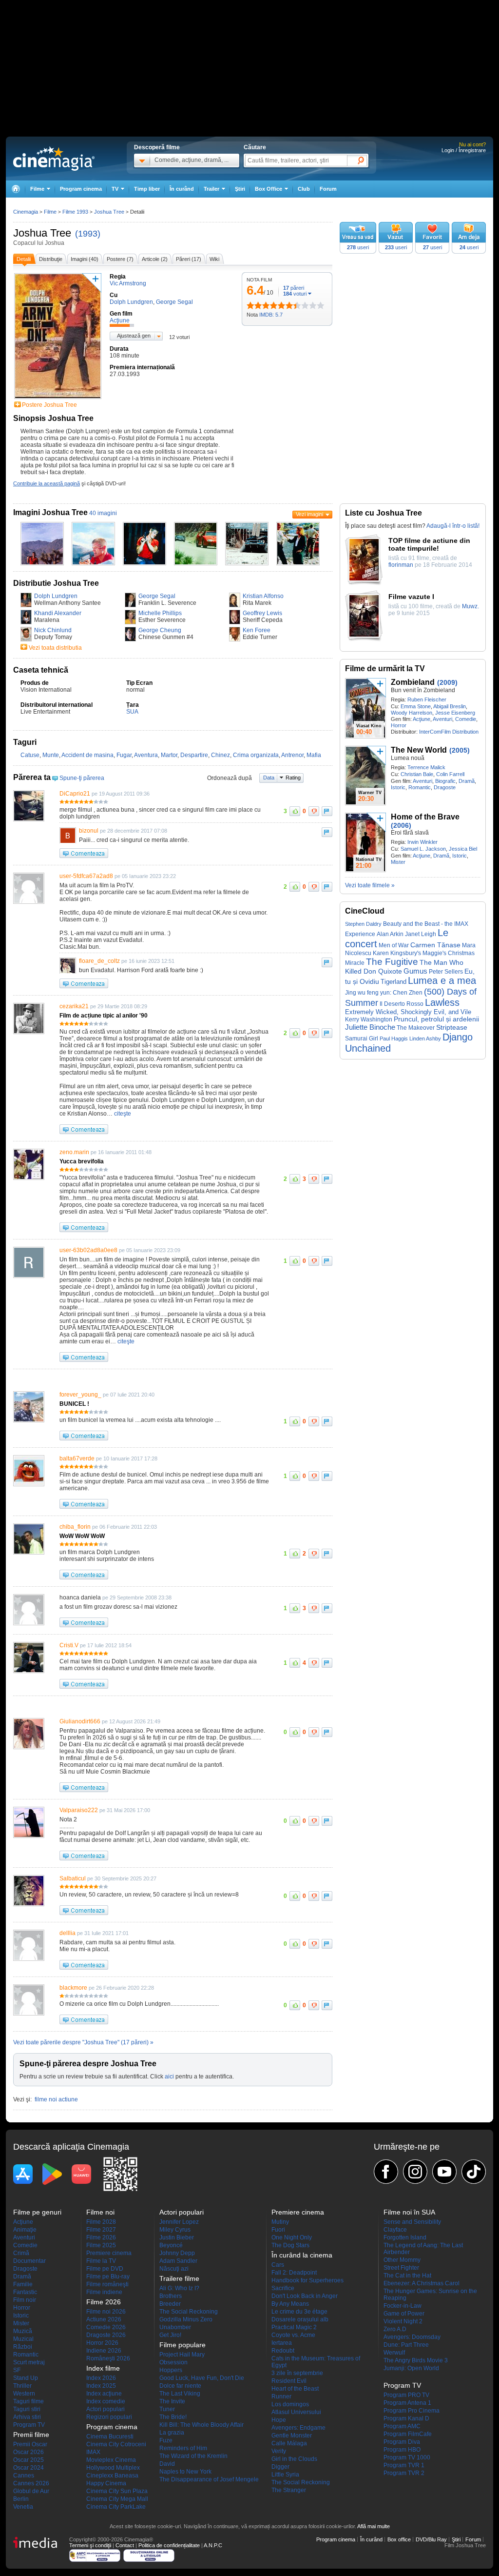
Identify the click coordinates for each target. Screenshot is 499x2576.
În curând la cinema (302, 2255)
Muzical (23, 2339)
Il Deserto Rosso (402, 1004)
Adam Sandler (178, 2261)
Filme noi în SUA (409, 2212)
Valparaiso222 (79, 1810)
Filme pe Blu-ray (108, 2276)
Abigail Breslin (450, 706)
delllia (67, 1933)
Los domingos (290, 2404)
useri (358, 247)
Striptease (452, 1027)
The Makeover (416, 1028)
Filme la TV (101, 2261)
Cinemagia (26, 212)
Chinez (221, 755)
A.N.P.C (213, 2545)
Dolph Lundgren (56, 596)
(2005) (460, 750)
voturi (295, 294)
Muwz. (470, 606)
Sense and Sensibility (412, 2222)
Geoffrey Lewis (262, 613)
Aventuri (442, 719)
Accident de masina (87, 755)
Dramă (467, 781)
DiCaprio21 (75, 794)
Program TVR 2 (404, 2473)
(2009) (447, 682)
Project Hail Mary (182, 2355)
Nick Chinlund (53, 630)
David (167, 2464)
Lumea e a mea (442, 980)
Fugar (124, 755)
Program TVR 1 (404, 2465)
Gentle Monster (292, 2436)
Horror (399, 725)
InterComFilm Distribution (449, 732)
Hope (279, 2420)
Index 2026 (101, 2378)
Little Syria (285, 2475)
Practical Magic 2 (294, 2327)
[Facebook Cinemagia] (386, 2172)
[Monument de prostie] (250, 305)
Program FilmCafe (408, 2434)
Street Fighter (401, 2268)
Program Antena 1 (407, 2403)
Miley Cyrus (175, 2230)
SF (17, 2370)
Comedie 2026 (106, 2327)
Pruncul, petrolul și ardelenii (436, 1019)
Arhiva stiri (27, 2417)
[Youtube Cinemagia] (444, 2172)
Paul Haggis (394, 1038)
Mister (398, 862)
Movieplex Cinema (111, 2460)
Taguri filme (29, 2401)
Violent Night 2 (403, 2321)
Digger (280, 2467)
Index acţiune (104, 2394)
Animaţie (25, 2230)
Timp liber (147, 189)
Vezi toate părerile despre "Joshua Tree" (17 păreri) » (83, 2042)
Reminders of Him (183, 2448)
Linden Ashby (425, 1038)
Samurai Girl (362, 1038)
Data (269, 778)
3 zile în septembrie (297, 2373)
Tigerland (393, 982)
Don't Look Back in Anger (305, 2296)
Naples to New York (185, 2472)
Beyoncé (171, 2245)
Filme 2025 (101, 2245)
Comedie (466, 719)
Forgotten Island (405, 2237)
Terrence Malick (426, 767)
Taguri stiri (27, 2409)
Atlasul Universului (296, 2412)
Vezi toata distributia (55, 648)
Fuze (166, 2440)
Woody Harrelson (412, 713)
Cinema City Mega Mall (117, 2499)
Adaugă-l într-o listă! (453, 526)
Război (23, 2347)
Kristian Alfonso (263, 596)
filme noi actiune (56, 2099)
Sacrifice (283, 2288)
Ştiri (240, 189)
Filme (50, 212)
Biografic (445, 781)
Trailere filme (179, 2278)
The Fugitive (392, 962)
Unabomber (175, 2327)
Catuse (30, 755)
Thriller (22, 2386)
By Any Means (290, 2304)
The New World (419, 750)
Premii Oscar (30, 2444)
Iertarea (282, 2343)
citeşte (122, 1114)
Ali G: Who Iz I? (179, 2288)
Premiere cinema (109, 2253)
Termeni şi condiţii (90, 2545)
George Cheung (160, 630)
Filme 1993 (75, 212)
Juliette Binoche (370, 1027)
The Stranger (289, 2490)
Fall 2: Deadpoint (294, 2273)
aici (169, 2077)
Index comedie (106, 2401)
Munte (51, 755)
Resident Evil (289, 2381)
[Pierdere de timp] (254, 305)
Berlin (21, 2499)
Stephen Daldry (363, 924)
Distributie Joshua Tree (56, 583)
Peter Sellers (446, 971)
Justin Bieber (177, 2237)
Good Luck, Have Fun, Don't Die (202, 2378)
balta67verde (77, 1458)
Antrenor (292, 755)
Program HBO (402, 2450)
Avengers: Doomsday (412, 2337)
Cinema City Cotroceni (116, 2444)
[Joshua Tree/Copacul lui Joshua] (42, 563)
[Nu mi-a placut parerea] (314, 811)
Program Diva (402, 2442)
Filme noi (100, 2212)
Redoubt (283, 2351)
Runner (281, 2396)
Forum (328, 189)
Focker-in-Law (403, 2306)
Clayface (395, 2230)
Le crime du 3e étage (299, 2312)
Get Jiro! (170, 2335)
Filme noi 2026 (106, 2312)
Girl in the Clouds (294, 2459)
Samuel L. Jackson (423, 849)
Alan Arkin (390, 934)
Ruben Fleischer (427, 699)
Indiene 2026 (104, 2351)
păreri (294, 288)
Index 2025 (101, 2386)
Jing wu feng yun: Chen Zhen (384, 993)
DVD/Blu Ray (431, 2539)
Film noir (25, 2300)
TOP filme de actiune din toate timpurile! (429, 544)
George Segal (157, 596)
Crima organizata (256, 755)
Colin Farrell (450, 774)
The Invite (172, 2401)
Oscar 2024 (29, 2468)
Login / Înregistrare (464, 150)
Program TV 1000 (407, 2457)
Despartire (194, 755)
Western (24, 2394)
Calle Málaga (289, 2443)
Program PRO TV (406, 2395)
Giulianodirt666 (80, 1721)
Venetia (23, 2507)
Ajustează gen (134, 336)
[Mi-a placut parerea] (295, 811)
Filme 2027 (101, 2230)
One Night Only (292, 2237)
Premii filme (31, 2435)
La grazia (172, 2433)
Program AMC (402, 2426)
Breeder (170, 2304)
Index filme (103, 2368)
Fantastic (25, 2292)
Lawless (442, 1002)
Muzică (23, 2331)
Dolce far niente (180, 2386)
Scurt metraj (29, 2362)
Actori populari (106, 2409)
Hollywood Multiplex (113, 2468)
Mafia (314, 755)
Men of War (394, 945)
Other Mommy (402, 2260)
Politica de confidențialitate (169, 2545)
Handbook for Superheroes (307, 2280)
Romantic (420, 787)
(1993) (88, 234)
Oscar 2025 (29, 2460)
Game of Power (404, 2314)
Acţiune (422, 719)
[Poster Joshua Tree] (58, 399)
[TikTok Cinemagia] (474, 2172)
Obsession (173, 2362)
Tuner (167, 2409)
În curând (182, 189)
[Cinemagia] (16, 189)
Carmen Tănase (435, 945)
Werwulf (394, 2353)
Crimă (21, 2253)
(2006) (401, 825)
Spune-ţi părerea (82, 778)
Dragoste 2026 (106, 2335)
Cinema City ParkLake (116, 2507)
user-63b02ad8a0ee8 (88, 1250)
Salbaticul (73, 1878)
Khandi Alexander (58, 613)
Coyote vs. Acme (293, 2335)
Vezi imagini (309, 514)
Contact (125, 2545)
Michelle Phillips (160, 613)
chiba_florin (75, 1527)
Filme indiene (104, 2292)
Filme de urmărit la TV (385, 669)
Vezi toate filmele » (370, 885)
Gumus (415, 971)
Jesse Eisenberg (455, 713)
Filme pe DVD (105, 2269)
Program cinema (81, 189)
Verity (279, 2451)
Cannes (24, 2476)
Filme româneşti (107, 2284)
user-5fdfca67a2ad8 (86, 876)
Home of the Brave (425, 817)
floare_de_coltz (99, 961)
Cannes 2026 (31, 2483)
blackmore (73, 1988)
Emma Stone (416, 706)
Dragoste (445, 787)
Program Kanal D (406, 2418)
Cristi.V (69, 1645)
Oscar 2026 (29, 2452)
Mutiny (280, 2222)
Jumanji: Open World (411, 2368)
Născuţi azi (174, 2269)
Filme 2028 (101, 2222)
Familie (23, 2284)
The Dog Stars (290, 2245)
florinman (401, 565)
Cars (278, 2265)
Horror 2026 (102, 2343)
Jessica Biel (463, 849)
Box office (399, 2539)
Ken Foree (257, 630)
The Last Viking (180, 2394)
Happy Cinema (106, 2483)
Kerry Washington (369, 1019)
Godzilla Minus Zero (186, 2319)
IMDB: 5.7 (271, 315)
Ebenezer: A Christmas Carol (422, 2283)
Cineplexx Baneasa (112, 2476)
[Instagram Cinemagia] (415, 2172)
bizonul (89, 831)
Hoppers (171, 2370)
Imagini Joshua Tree (50, 512)
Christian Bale (417, 774)
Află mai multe (374, 2526)
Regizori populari (109, 2417)
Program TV (29, 2425)
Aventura (146, 755)
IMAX (93, 2452)
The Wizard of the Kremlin (193, 2456)
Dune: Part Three (406, 2345)
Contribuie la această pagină (47, 483)
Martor (169, 755)
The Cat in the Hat (407, 2276)
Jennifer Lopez (179, 2222)
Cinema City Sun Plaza (117, 2491)
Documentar (29, 2261)
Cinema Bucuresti (110, 2436)
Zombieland (413, 682)
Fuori (278, 2230)
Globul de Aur (31, 2491)
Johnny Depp (177, 2253)
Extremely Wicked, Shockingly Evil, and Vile (408, 1012)
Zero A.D (395, 2329)
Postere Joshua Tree (49, 405)
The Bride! (173, 2417)
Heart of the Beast (295, 2389)
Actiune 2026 (104, 2319)
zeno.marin (74, 1152)
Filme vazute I (411, 597)
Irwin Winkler (422, 842)
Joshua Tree (42, 233)
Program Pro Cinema (412, 2411)
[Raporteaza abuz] (327, 811)
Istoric (398, 787)
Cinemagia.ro (54, 159)
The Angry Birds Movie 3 (416, 2360)
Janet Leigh (421, 934)
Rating (293, 778)
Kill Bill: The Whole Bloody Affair (202, 2425)
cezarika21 (74, 1006)
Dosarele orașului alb (300, 2319)
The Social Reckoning (189, 2312)
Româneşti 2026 (108, 2358)
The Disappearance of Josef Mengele (209, 2479)
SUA (132, 712)
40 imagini (103, 513)
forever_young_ (80, 1395)
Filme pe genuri (37, 2212)
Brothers (171, 2296)
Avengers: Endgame (298, 2428)
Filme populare (182, 2345)
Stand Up (26, 2378)
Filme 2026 (101, 2237)
